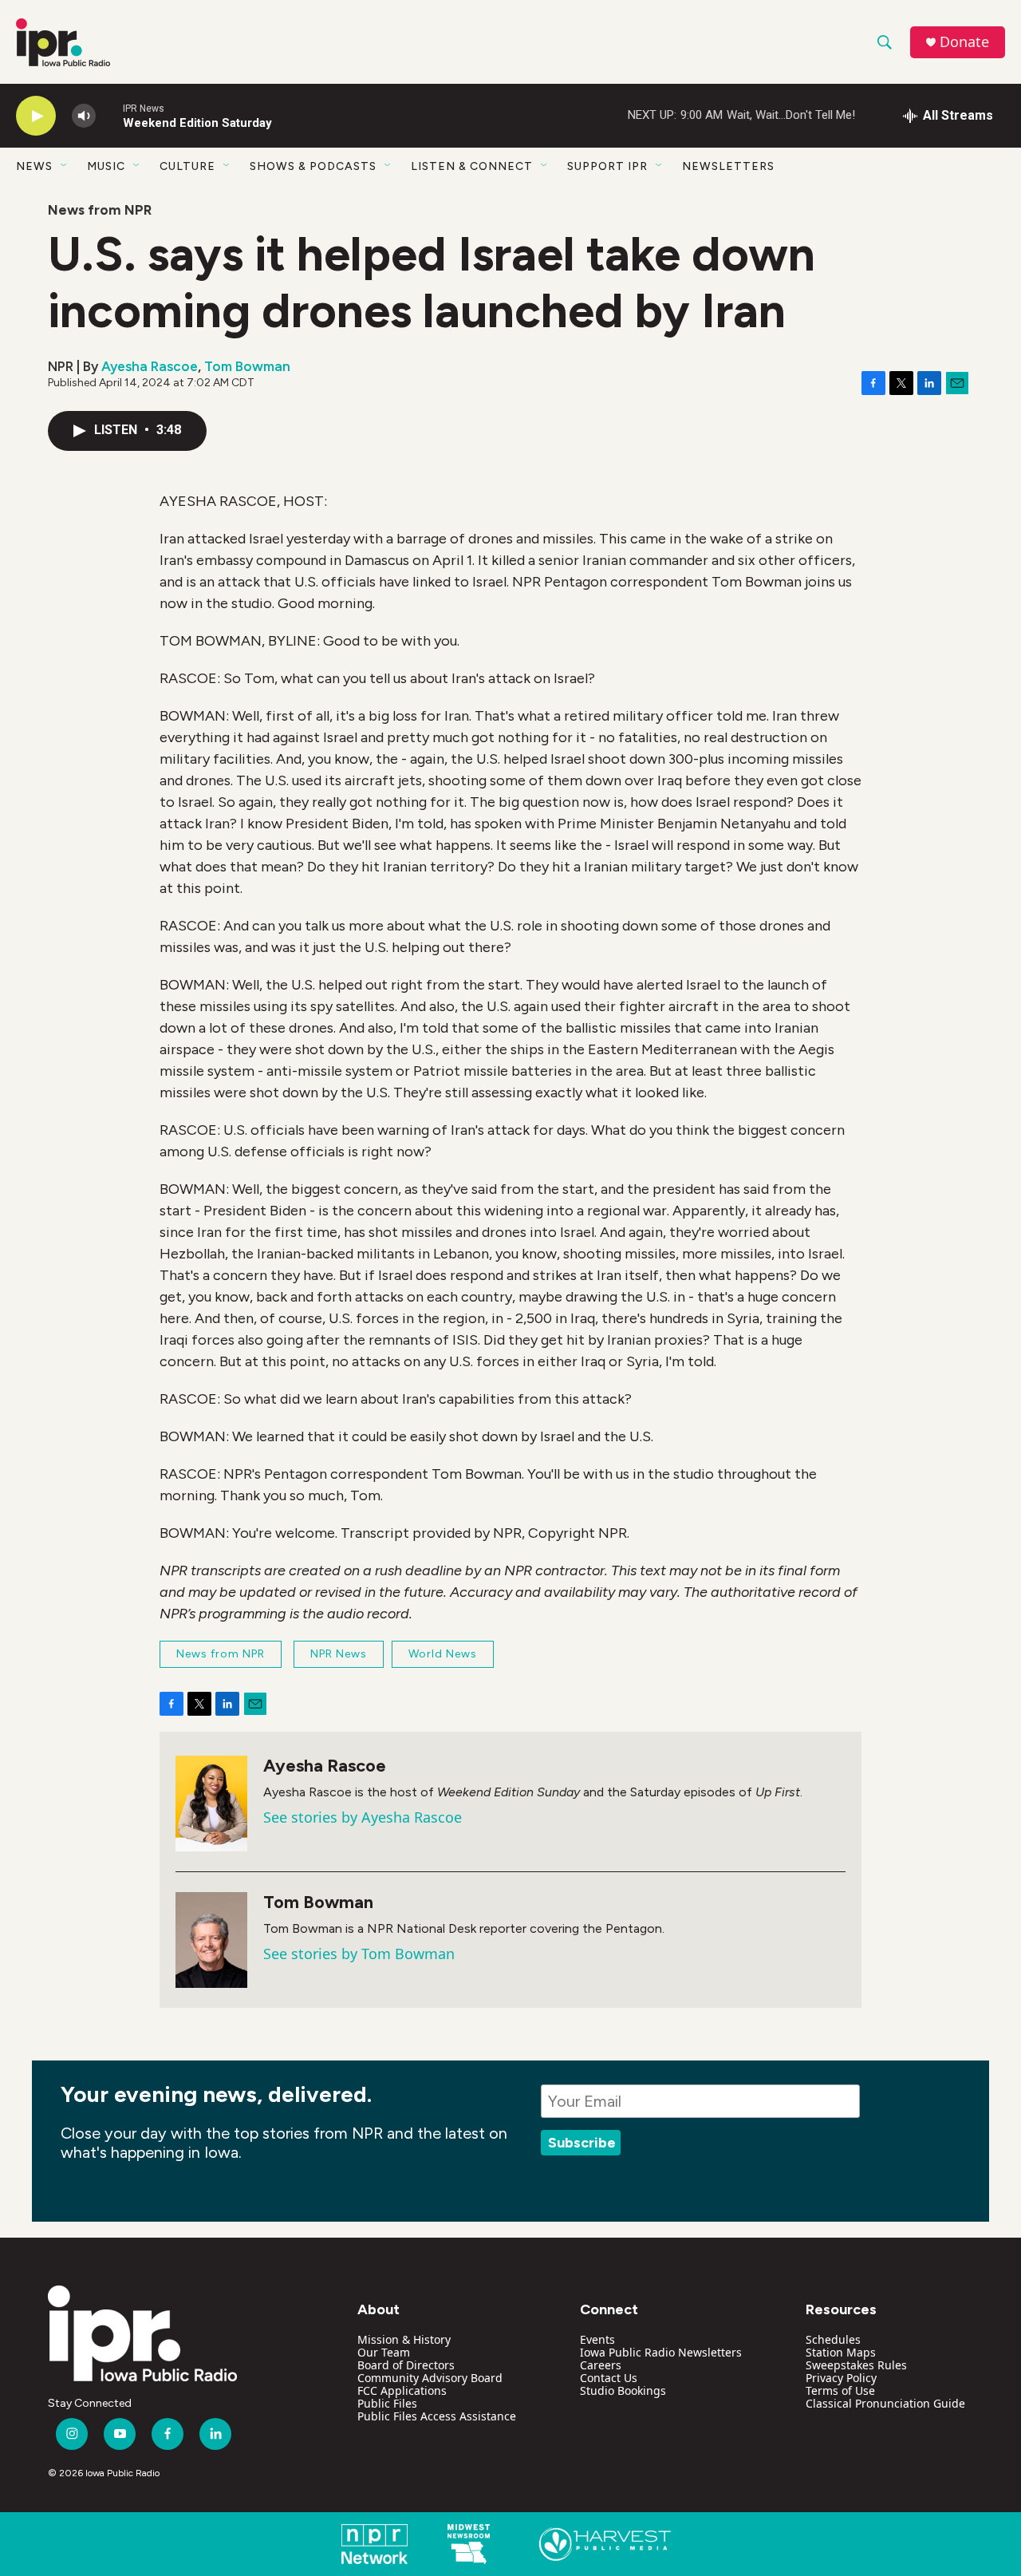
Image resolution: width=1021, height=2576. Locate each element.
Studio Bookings (623, 2390)
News (34, 166)
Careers (601, 2365)
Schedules (833, 2339)
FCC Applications (402, 2390)
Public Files (387, 2403)
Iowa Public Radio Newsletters (661, 2352)
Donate (964, 42)
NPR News (339, 1654)
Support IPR (607, 166)
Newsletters (728, 166)
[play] (36, 116)
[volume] (84, 116)
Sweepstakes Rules (856, 2365)
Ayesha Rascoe (150, 366)
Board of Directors (406, 2365)
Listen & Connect (472, 166)
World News (443, 1654)
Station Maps (841, 2352)
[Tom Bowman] (211, 1940)
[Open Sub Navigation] (65, 166)
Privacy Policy (841, 2378)
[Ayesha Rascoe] (211, 1804)
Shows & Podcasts (313, 166)
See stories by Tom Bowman (359, 1954)
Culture (187, 166)
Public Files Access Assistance (437, 2416)
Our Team (384, 2352)
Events (597, 2339)
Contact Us (609, 2378)
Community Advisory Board (430, 2378)
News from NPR (100, 210)
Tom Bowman (247, 366)
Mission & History (404, 2339)
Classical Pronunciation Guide (885, 2403)
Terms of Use (840, 2390)
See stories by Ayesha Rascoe (363, 1817)
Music (106, 166)
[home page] (148, 2333)
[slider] (109, 115)
